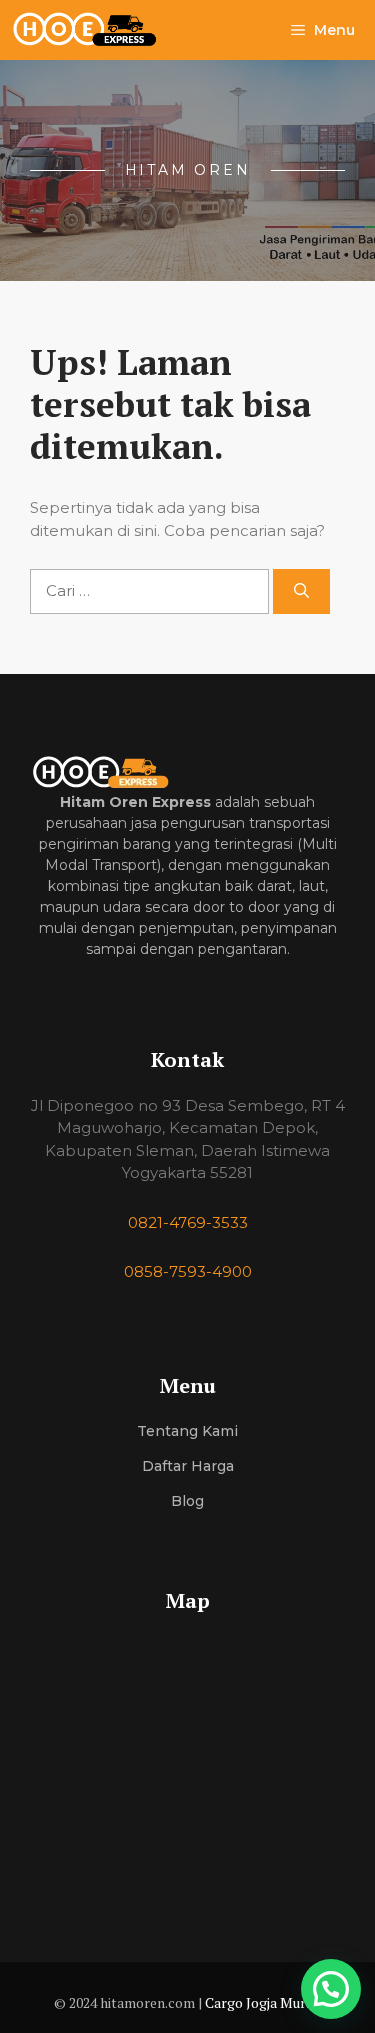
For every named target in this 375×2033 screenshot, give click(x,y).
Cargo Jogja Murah (263, 2002)
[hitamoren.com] (96, 30)
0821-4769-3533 (188, 1222)
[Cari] (301, 591)
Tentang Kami (187, 1431)
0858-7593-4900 (188, 1271)
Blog (187, 1501)
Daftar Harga (188, 1466)
